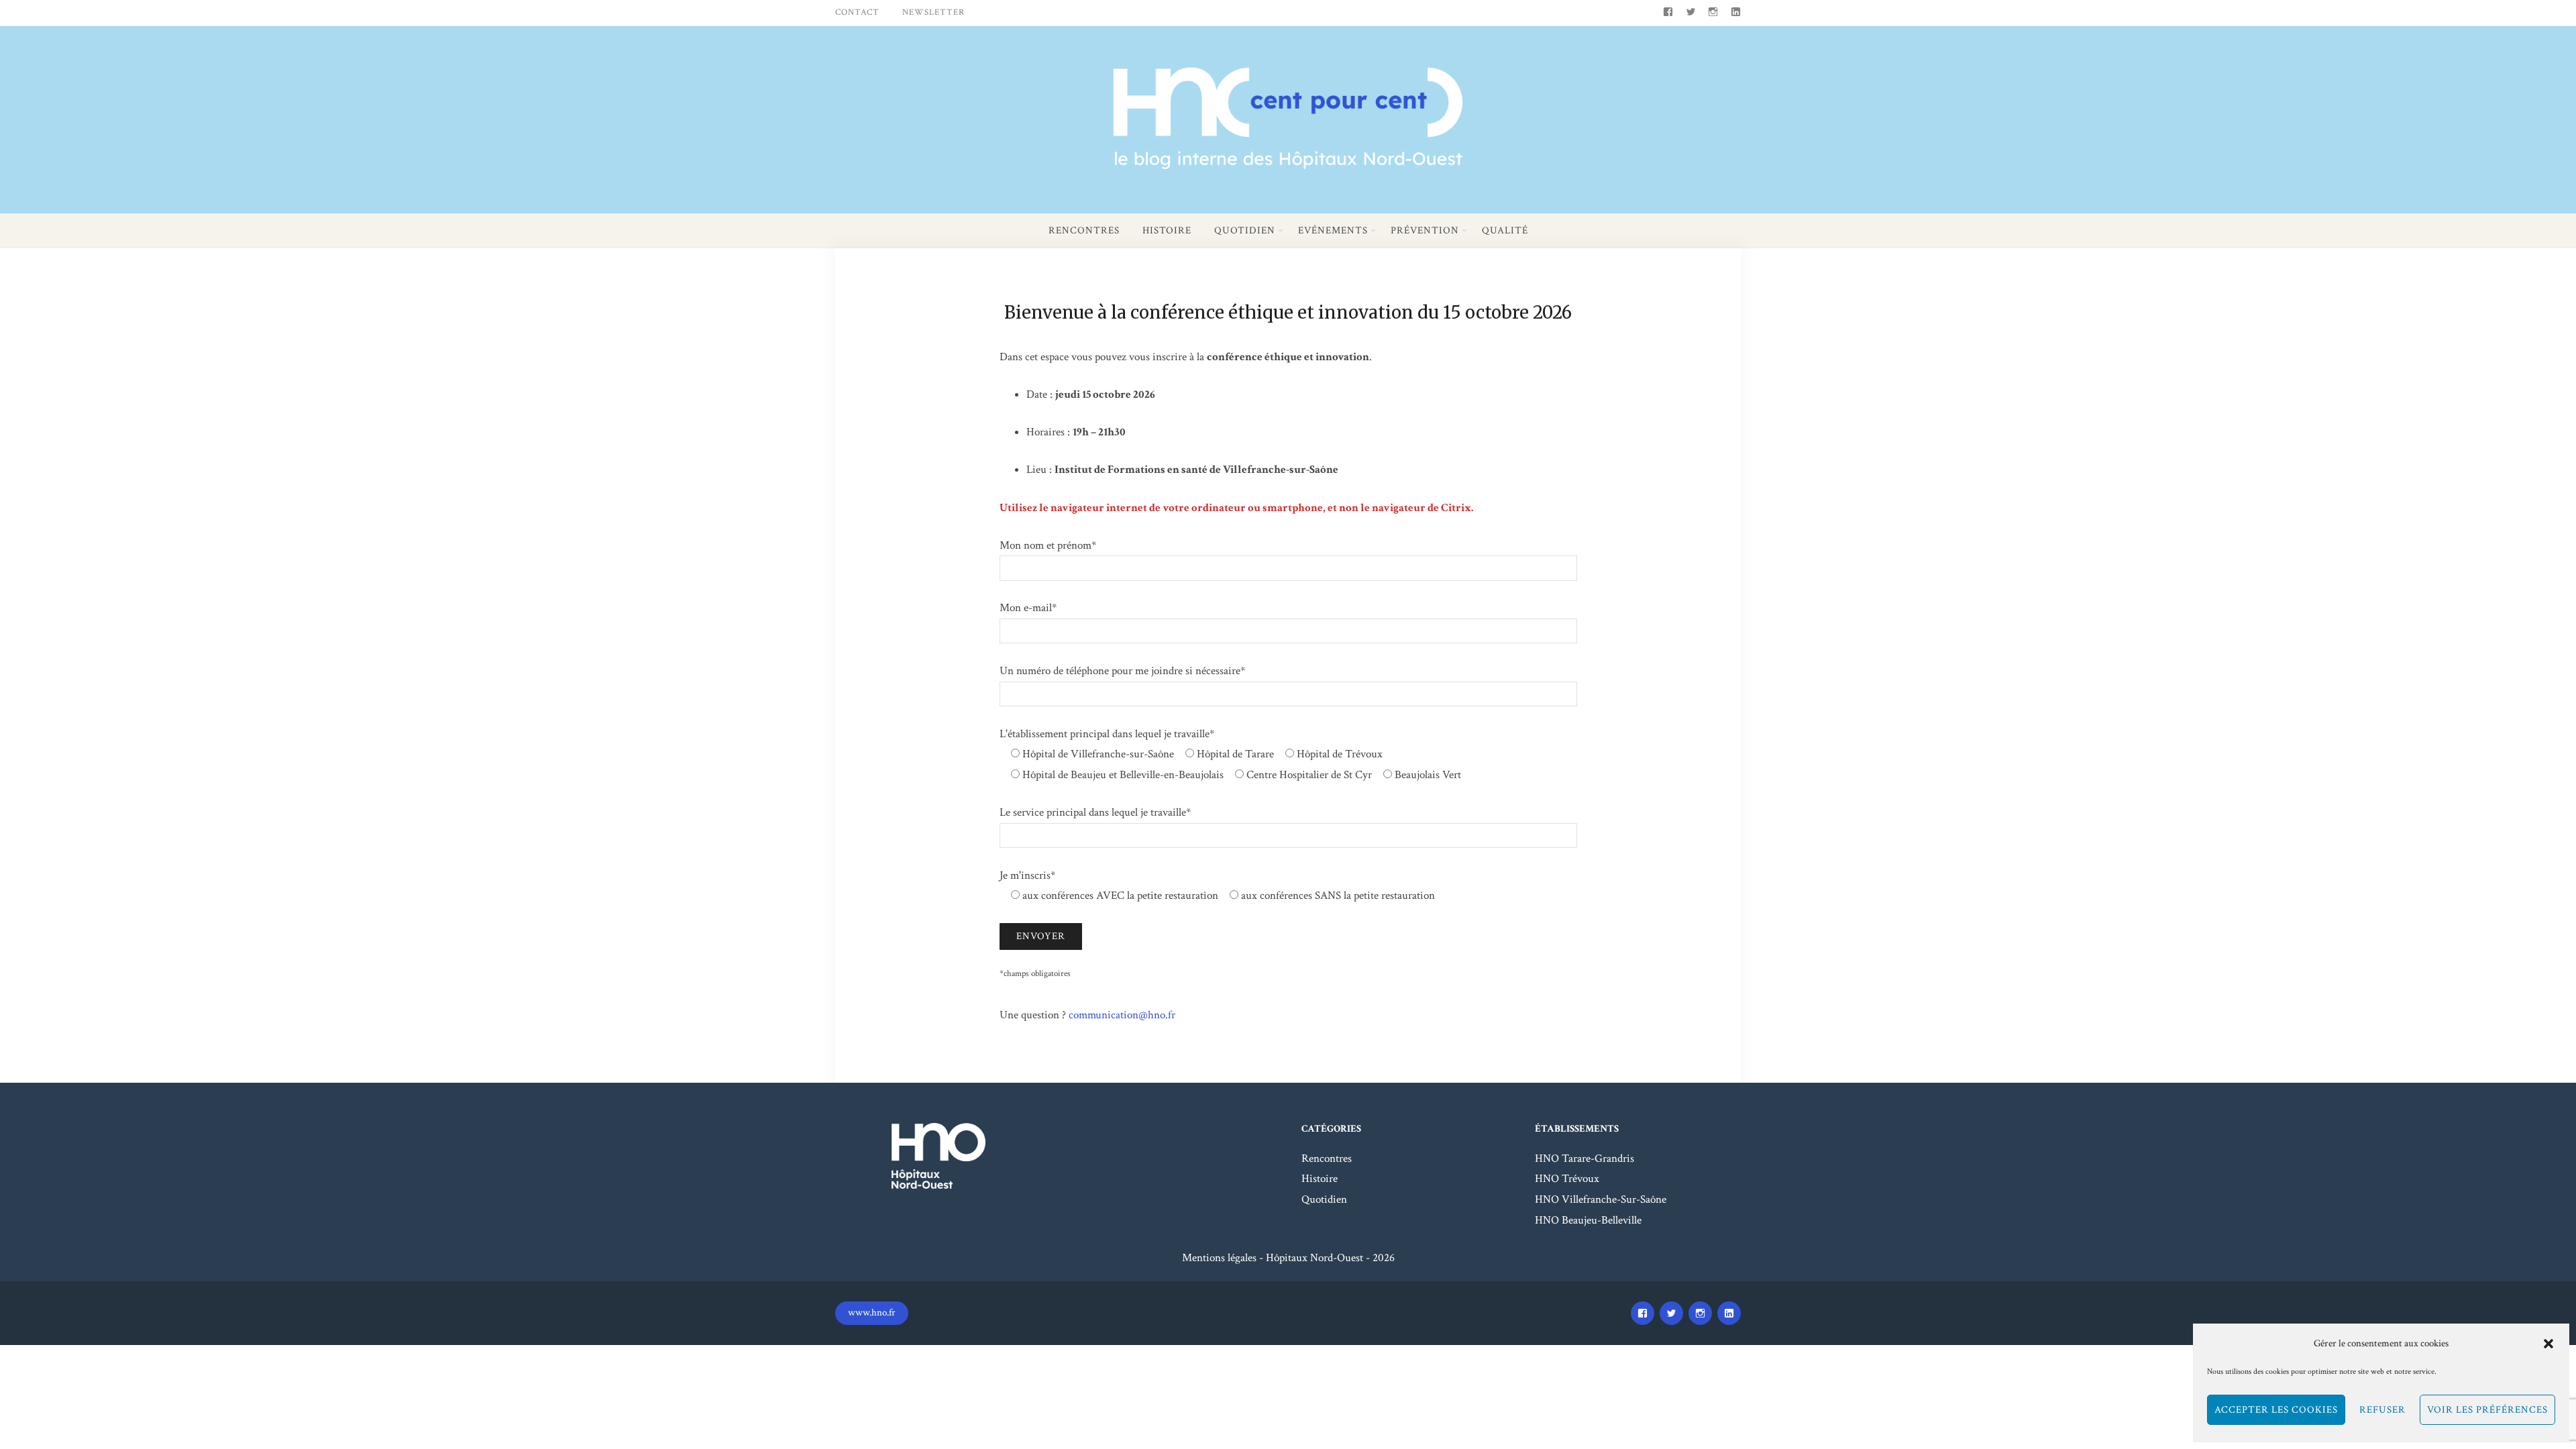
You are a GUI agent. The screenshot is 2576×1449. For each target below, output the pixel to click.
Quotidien (1245, 230)
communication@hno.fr (1122, 1015)
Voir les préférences (2487, 1410)
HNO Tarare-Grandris (1585, 1159)
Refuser (2382, 1410)
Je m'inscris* (1027, 875)
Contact (857, 12)
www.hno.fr (872, 1312)
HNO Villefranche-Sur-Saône (1601, 1199)
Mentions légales (1219, 1258)
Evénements (1333, 230)
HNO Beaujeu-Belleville (1588, 1220)
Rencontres (1084, 230)
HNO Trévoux (1567, 1179)
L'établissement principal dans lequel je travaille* (1107, 734)
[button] (2548, 1344)
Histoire (1167, 230)
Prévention (1425, 230)
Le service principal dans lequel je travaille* (1095, 812)
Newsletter (933, 12)
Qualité (1505, 230)
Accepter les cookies (2276, 1410)
